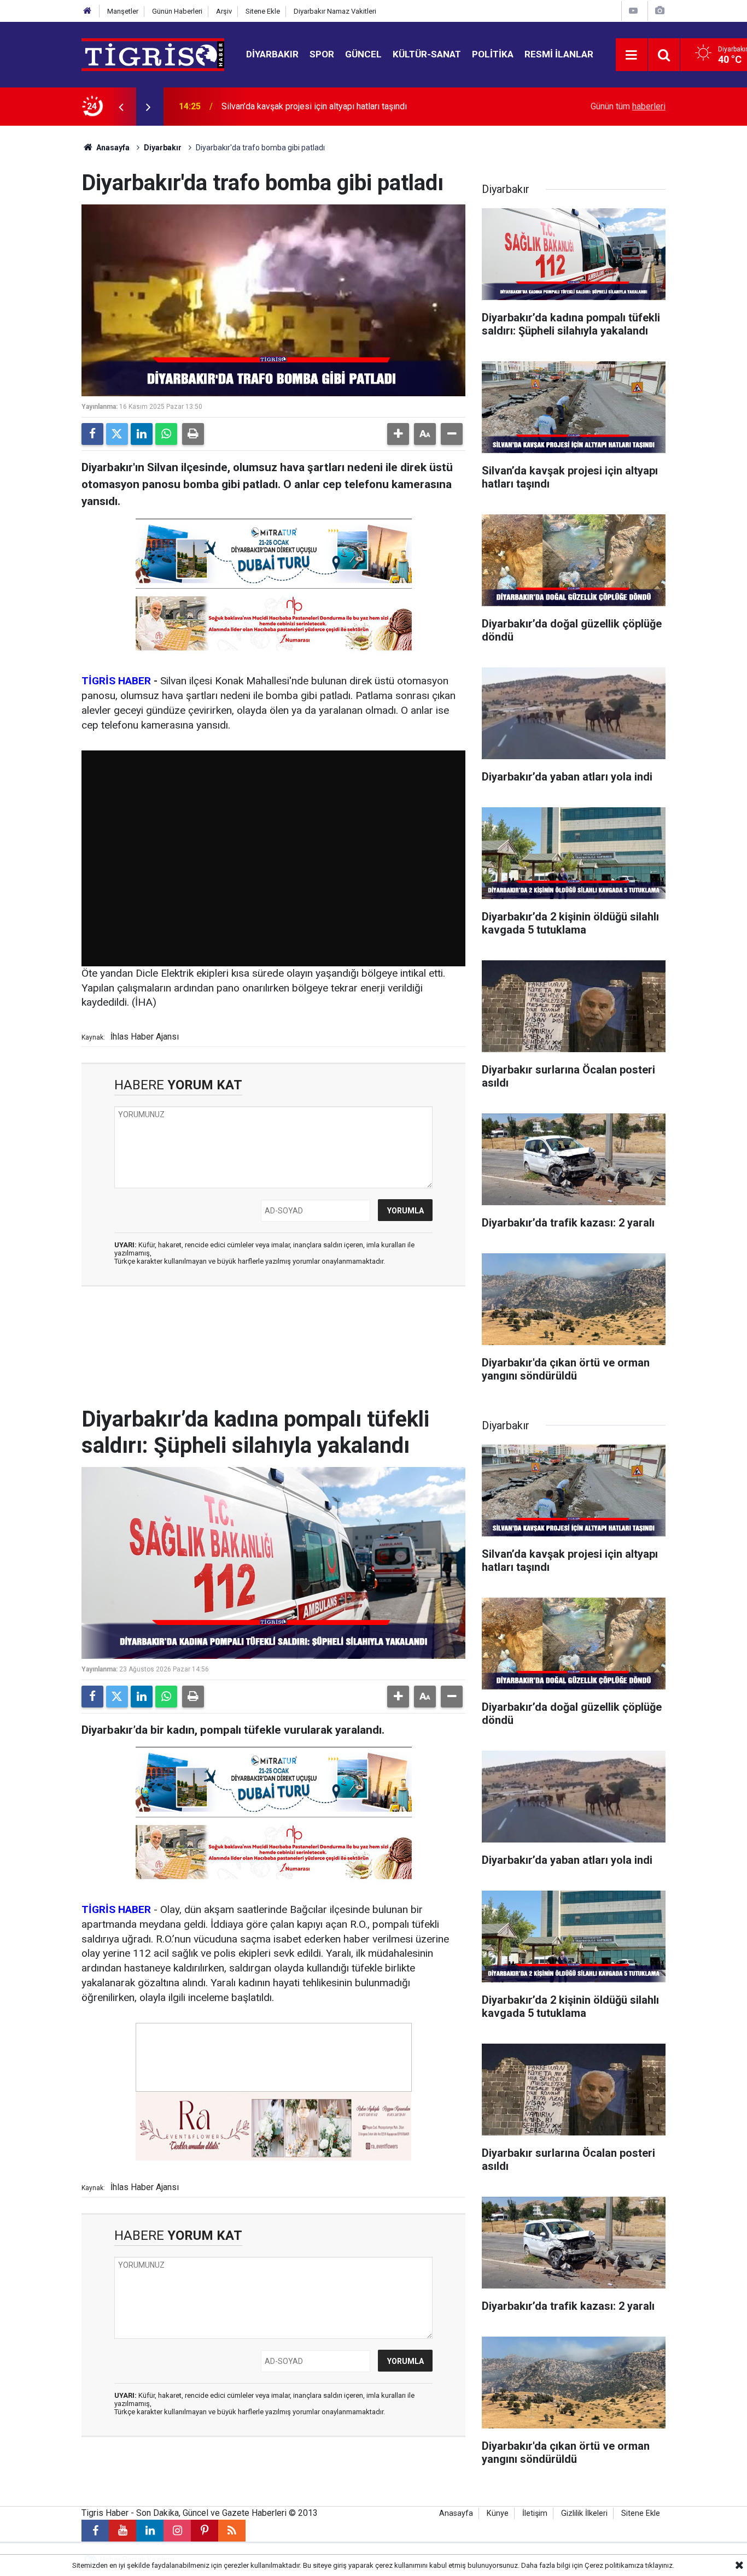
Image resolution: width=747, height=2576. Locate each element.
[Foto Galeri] (660, 11)
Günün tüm (628, 106)
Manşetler (123, 11)
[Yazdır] (193, 434)
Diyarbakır (272, 54)
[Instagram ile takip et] (177, 2531)
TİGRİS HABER (116, 681)
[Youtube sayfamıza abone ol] (122, 2531)
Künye (498, 2513)
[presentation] (121, 107)
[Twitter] (117, 434)
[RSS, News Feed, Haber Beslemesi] (232, 2531)
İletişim (535, 2513)
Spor (322, 54)
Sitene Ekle (263, 11)
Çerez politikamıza (614, 2565)
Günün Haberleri (177, 11)
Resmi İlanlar (559, 54)
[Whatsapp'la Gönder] (166, 434)
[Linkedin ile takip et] (150, 2531)
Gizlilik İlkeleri (584, 2513)
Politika (493, 54)
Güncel (363, 54)
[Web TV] (633, 11)
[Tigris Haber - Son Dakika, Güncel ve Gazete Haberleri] (153, 54)
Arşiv (224, 11)
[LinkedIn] (142, 434)
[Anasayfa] (87, 11)
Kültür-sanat (427, 54)
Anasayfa (112, 148)
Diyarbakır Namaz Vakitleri (335, 11)
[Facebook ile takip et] (95, 2531)
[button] (398, 434)
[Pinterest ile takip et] (205, 2531)
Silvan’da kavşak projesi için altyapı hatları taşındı (314, 106)
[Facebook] (92, 434)
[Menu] (632, 55)
